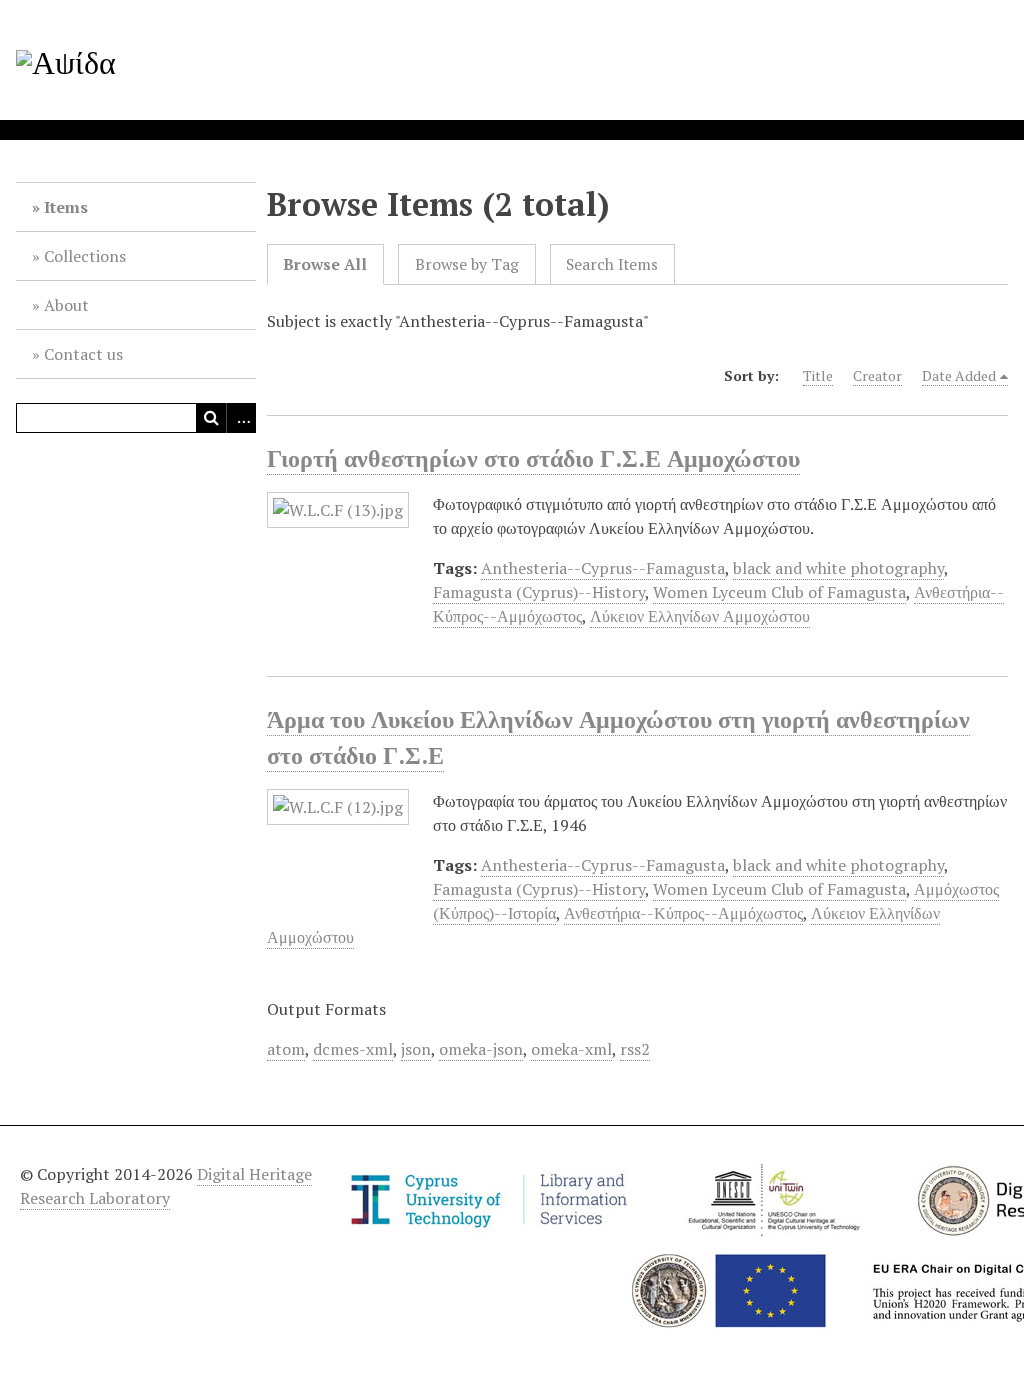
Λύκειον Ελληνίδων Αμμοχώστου (700, 616)
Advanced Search (241, 418)
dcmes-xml (353, 1049)
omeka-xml (571, 1049)
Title (818, 375)
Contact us (83, 354)
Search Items (612, 264)
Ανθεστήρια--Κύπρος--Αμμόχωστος (683, 913)
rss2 (635, 1049)
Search (211, 418)
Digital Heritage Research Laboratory (166, 1186)
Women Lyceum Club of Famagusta (779, 592)
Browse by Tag (467, 264)
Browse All (325, 264)
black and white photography (838, 568)
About (66, 305)
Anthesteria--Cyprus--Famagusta (603, 568)
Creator (877, 375)
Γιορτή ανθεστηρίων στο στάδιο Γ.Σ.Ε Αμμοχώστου (533, 458)
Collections (85, 256)
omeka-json (481, 1049)
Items (66, 207)
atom (286, 1049)
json (416, 1049)
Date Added (959, 375)
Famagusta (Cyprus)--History (539, 592)
